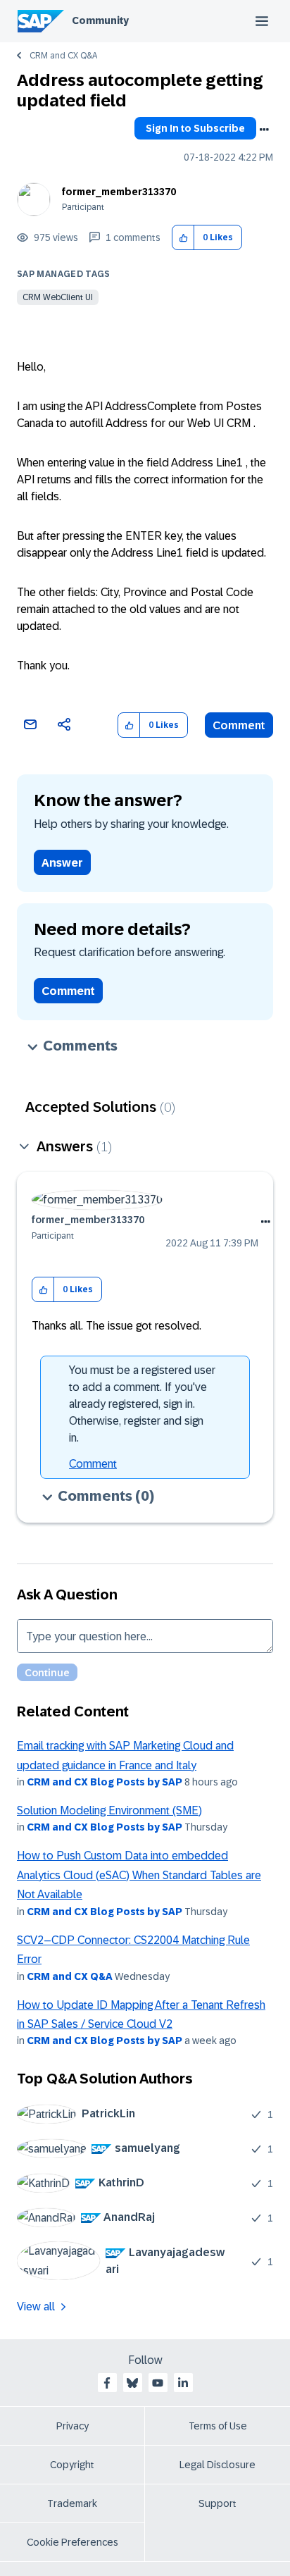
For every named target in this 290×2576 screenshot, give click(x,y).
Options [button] (264, 130)
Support (217, 2503)
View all (36, 2306)
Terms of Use (218, 2426)
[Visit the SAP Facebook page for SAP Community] (107, 2383)
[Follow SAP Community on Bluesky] (132, 2383)
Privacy (72, 2426)
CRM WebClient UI (58, 297)
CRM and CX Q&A (63, 56)
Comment (239, 725)
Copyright (72, 2465)
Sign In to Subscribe (195, 128)
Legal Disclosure (217, 2465)
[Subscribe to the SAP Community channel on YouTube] (158, 2383)
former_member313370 (119, 192)
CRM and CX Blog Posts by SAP (105, 1782)
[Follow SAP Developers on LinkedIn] (183, 2383)
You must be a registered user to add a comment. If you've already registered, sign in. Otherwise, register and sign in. (142, 1404)
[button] (183, 238)
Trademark (72, 2503)
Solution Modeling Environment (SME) (109, 1810)
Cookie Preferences (72, 2542)
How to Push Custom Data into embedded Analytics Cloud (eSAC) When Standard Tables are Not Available (139, 1875)
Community (100, 20)
